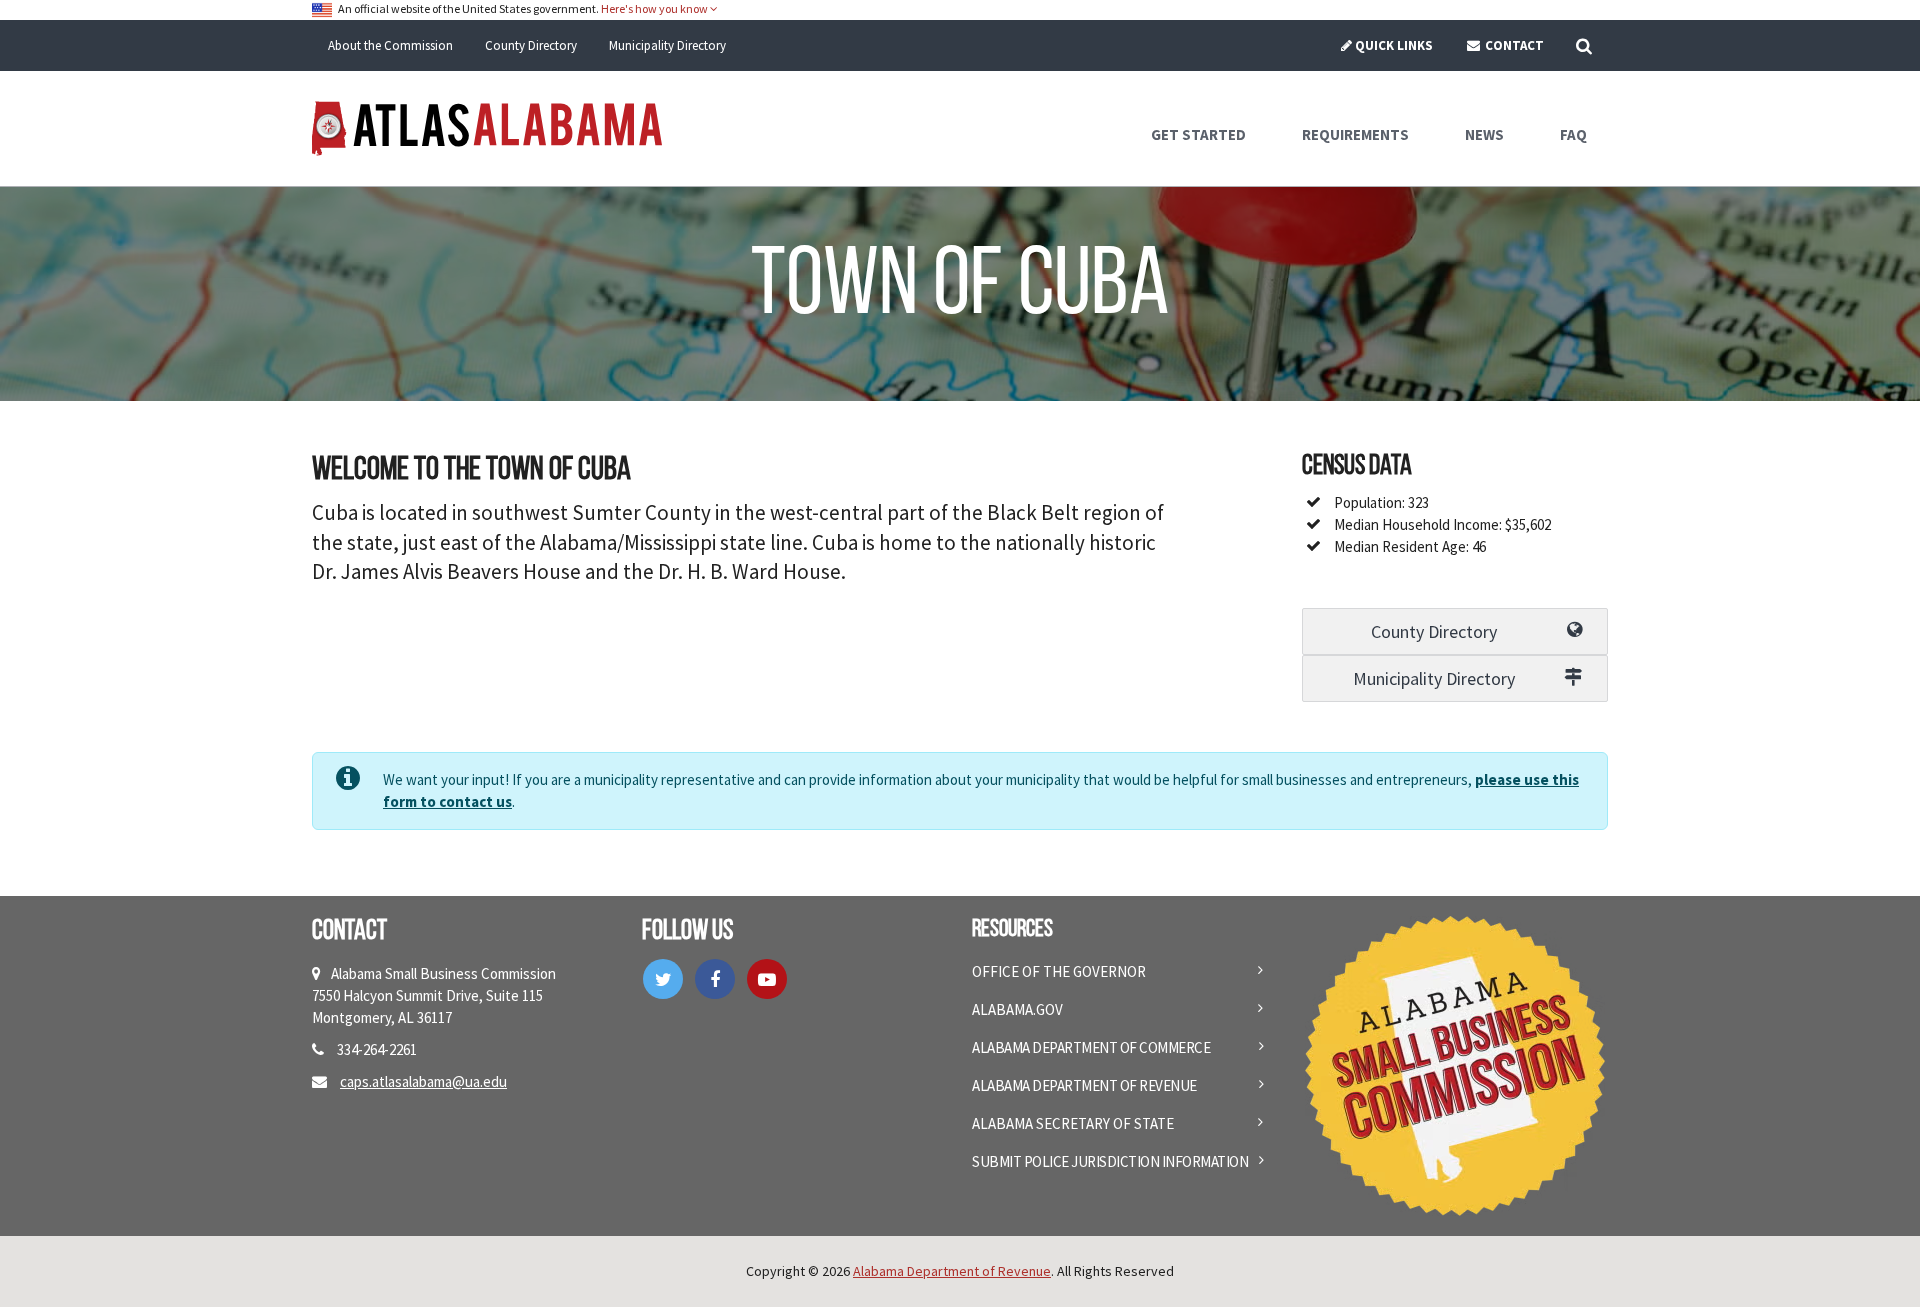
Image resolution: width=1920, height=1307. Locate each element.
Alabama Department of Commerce (1091, 1047)
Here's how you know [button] (655, 8)
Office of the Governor (1059, 971)
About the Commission (390, 45)
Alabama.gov (1017, 1009)
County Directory (531, 45)
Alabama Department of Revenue (1084, 1085)
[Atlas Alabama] (487, 126)
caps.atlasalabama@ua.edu (423, 1081)
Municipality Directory (667, 45)
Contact (1513, 45)
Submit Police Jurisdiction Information (1110, 1161)
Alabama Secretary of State (1073, 1123)
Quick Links (1394, 45)
